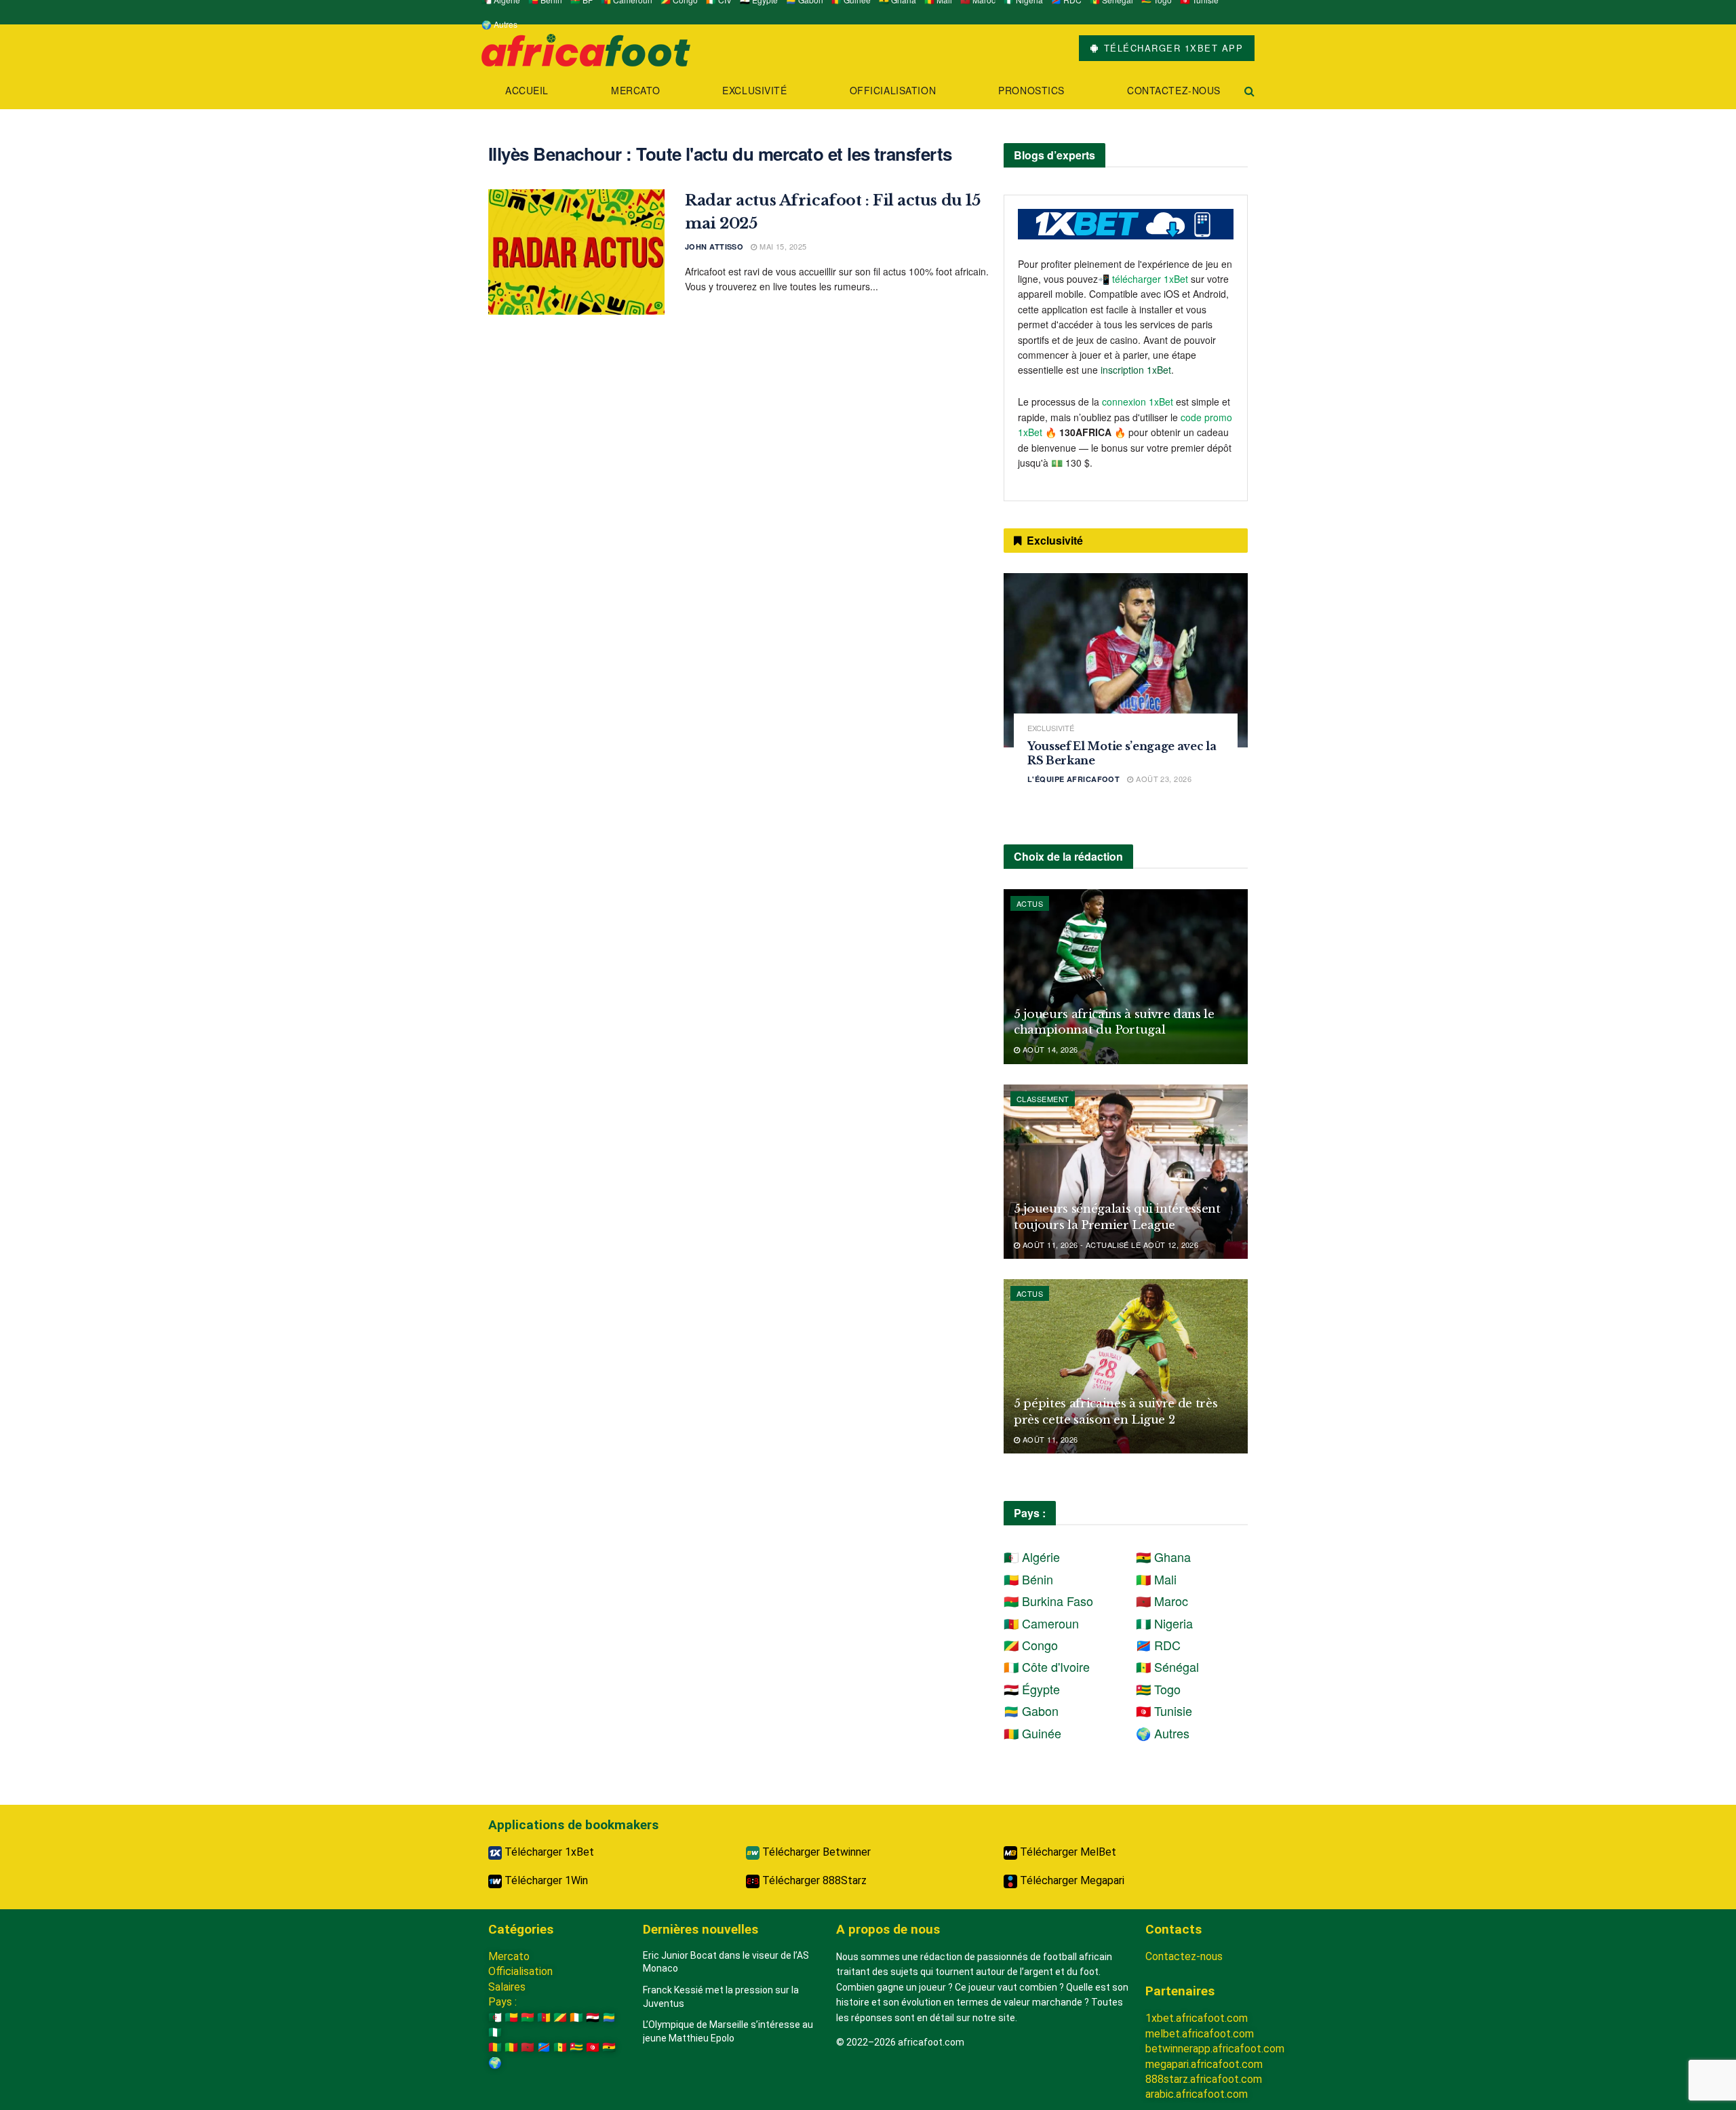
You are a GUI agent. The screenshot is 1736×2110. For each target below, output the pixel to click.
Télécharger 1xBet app (1171, 48)
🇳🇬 (495, 2032)
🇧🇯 (511, 2017)
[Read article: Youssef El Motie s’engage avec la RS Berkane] (1126, 660)
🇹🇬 (576, 2047)
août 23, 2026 (1163, 779)
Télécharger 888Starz (813, 1880)
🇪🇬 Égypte (1032, 1689)
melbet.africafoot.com (1200, 2034)
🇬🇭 (609, 2047)
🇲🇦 (528, 2047)
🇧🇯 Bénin (1028, 1579)
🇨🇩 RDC (1158, 1645)
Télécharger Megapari (1071, 1880)
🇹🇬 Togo (1158, 1689)
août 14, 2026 (1049, 1049)
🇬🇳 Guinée (1032, 1733)
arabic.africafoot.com (1197, 2094)
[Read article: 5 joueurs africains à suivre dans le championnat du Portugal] (1126, 976)
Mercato (635, 90)
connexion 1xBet (1138, 402)
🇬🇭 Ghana (1163, 1557)
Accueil (527, 90)
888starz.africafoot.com (1204, 2079)
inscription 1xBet (1136, 370)
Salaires (507, 1987)
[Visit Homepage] (586, 48)
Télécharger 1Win (545, 1880)
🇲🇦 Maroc (1162, 1601)
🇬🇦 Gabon (1031, 1711)
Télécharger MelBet (1067, 1852)
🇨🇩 (544, 2047)
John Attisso (714, 247)
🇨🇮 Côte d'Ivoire (1047, 1666)
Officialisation (893, 90)
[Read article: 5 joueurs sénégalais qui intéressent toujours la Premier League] (1126, 1172)
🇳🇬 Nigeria (1164, 1623)
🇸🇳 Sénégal (1167, 1666)
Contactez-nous (1174, 90)
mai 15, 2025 (782, 246)
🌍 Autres (499, 24)
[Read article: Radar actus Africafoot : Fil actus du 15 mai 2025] (576, 252)
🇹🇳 (593, 2047)
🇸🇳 (560, 2047)
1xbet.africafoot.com (1197, 2018)
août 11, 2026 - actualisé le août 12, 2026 (1109, 1245)
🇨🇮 (576, 2017)
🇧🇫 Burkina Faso (1048, 1601)
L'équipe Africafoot (1073, 779)
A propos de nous (888, 1929)
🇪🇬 (593, 2017)
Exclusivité (754, 90)
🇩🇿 (495, 2017)
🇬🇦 (609, 2017)
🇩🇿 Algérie (1032, 1557)
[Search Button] (1249, 91)
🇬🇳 (495, 2047)
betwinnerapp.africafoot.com (1215, 2049)
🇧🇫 (528, 2017)
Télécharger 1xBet (548, 1852)
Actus (1030, 903)
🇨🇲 (544, 2017)
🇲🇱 (511, 2047)
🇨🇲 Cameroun (1041, 1623)
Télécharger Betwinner (815, 1852)
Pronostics (1031, 90)
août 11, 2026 (1049, 1439)
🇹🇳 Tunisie (1164, 1711)
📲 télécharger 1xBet (1144, 279)
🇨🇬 (560, 2017)
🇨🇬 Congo (1031, 1645)
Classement (1043, 1099)
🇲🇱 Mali (1156, 1579)
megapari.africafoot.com (1204, 2064)
